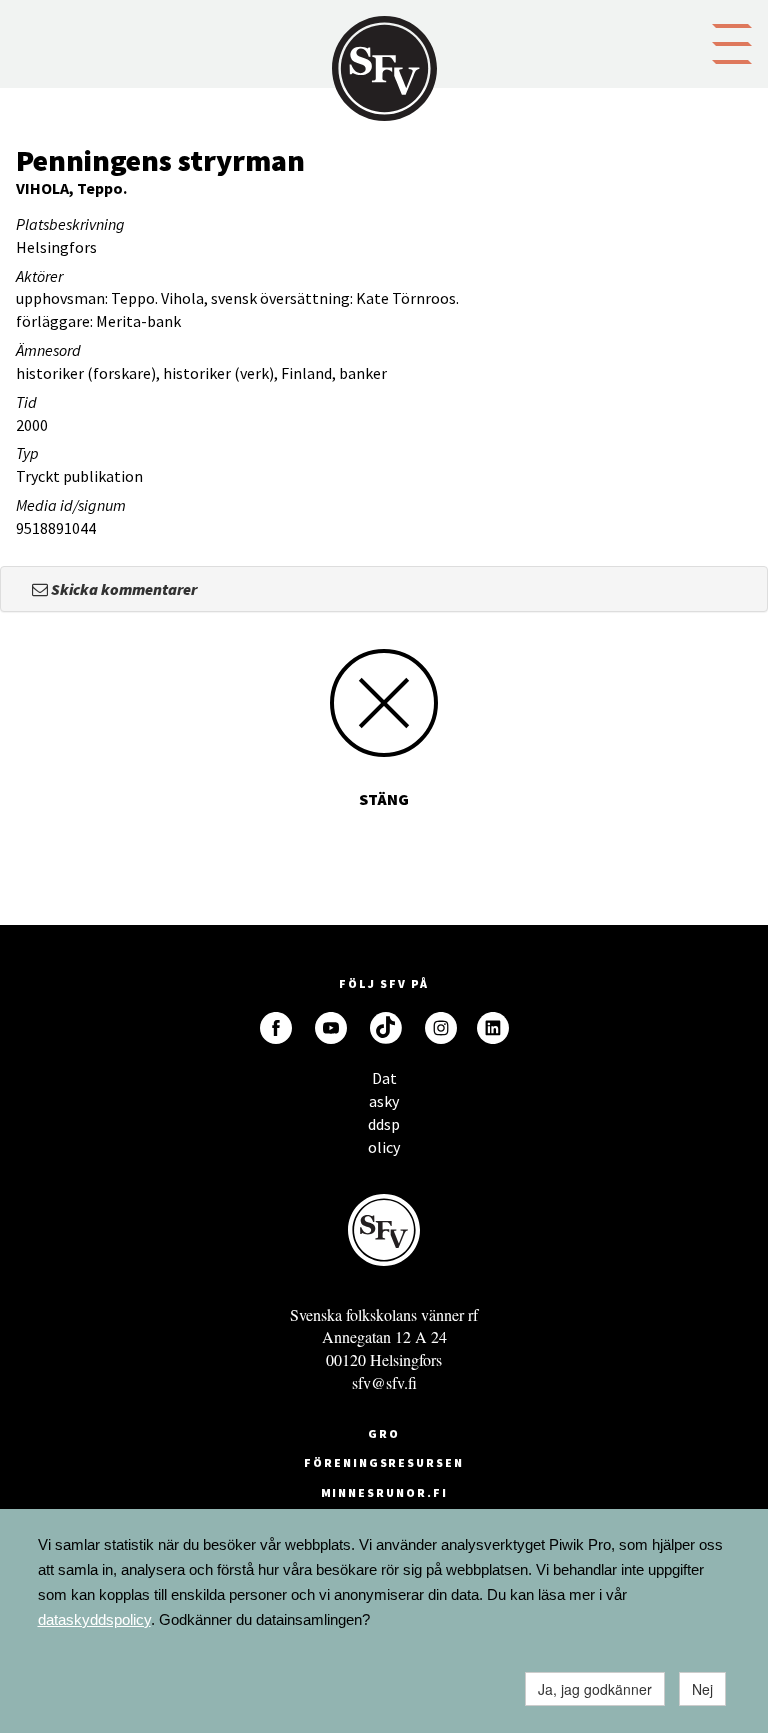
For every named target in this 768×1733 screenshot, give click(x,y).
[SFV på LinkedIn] (493, 1028)
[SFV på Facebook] (276, 1028)
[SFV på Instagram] (441, 1028)
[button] (732, 42)
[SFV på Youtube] (331, 1028)
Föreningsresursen (384, 1462)
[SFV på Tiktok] (386, 1028)
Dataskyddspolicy (384, 1083)
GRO (384, 1433)
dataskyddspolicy (94, 1619)
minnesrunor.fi (384, 1492)
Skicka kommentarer (122, 589)
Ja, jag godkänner (595, 1689)
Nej (702, 1689)
